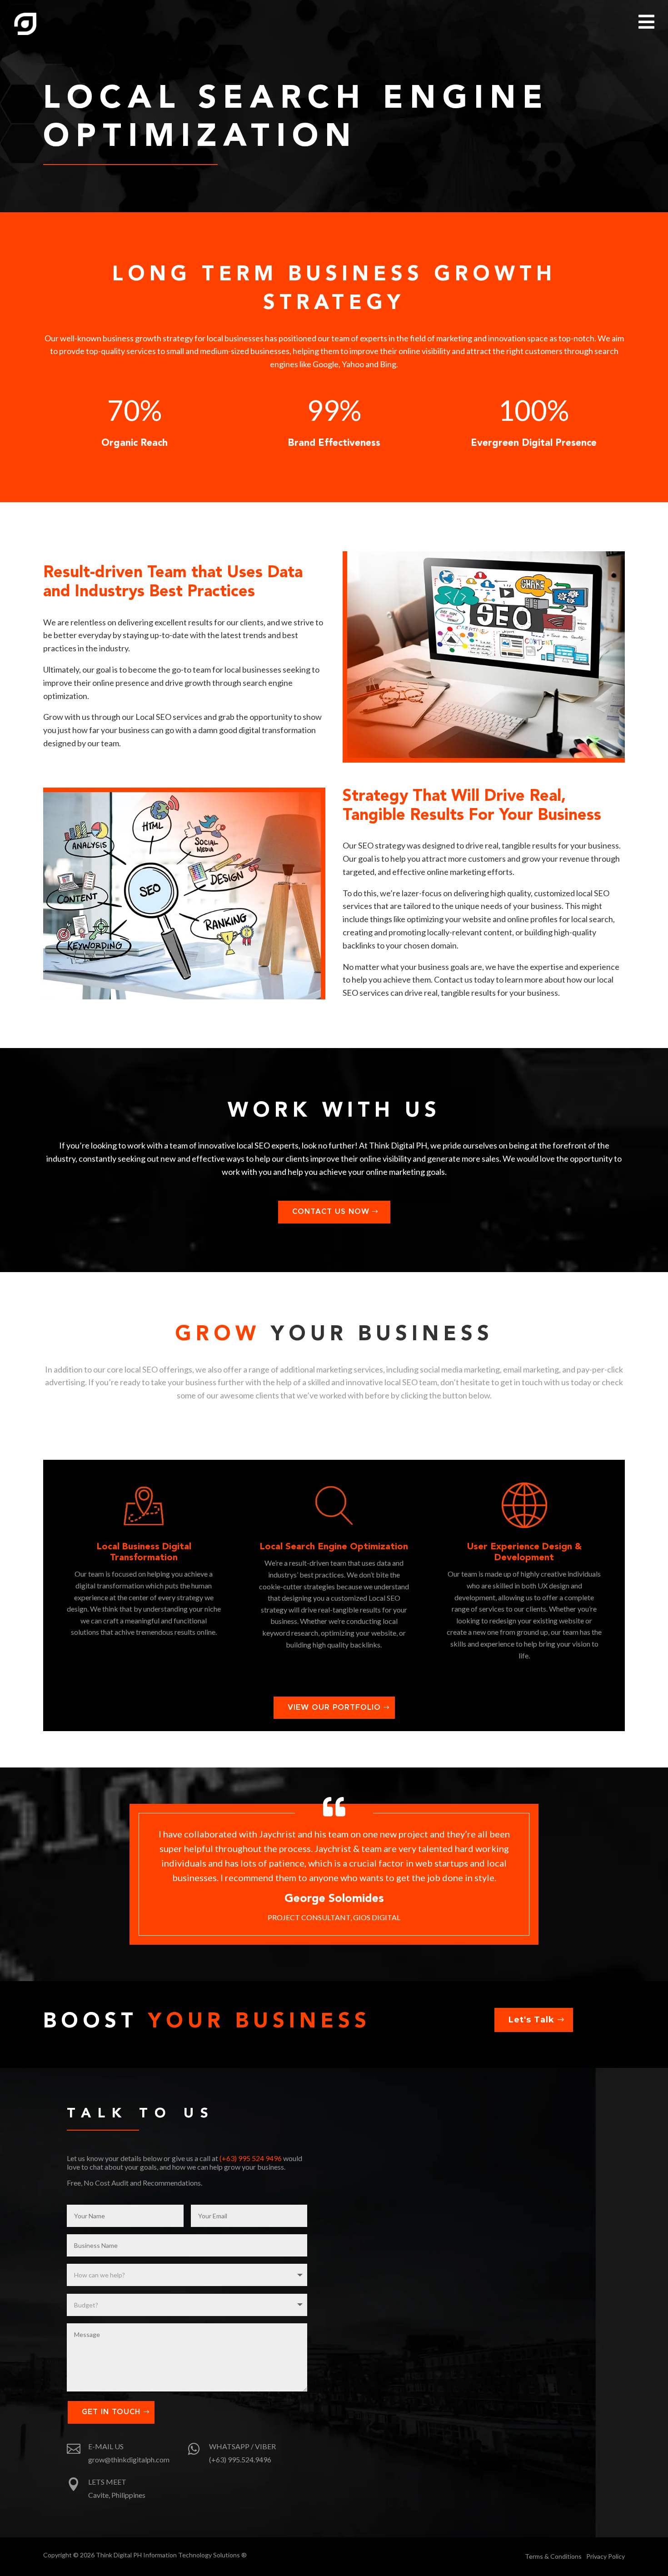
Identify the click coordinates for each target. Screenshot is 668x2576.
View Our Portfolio (334, 1707)
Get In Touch (111, 2412)
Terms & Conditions (553, 2556)
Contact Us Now (331, 1212)
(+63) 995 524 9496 (251, 2158)
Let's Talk (531, 2020)
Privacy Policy (606, 2556)
